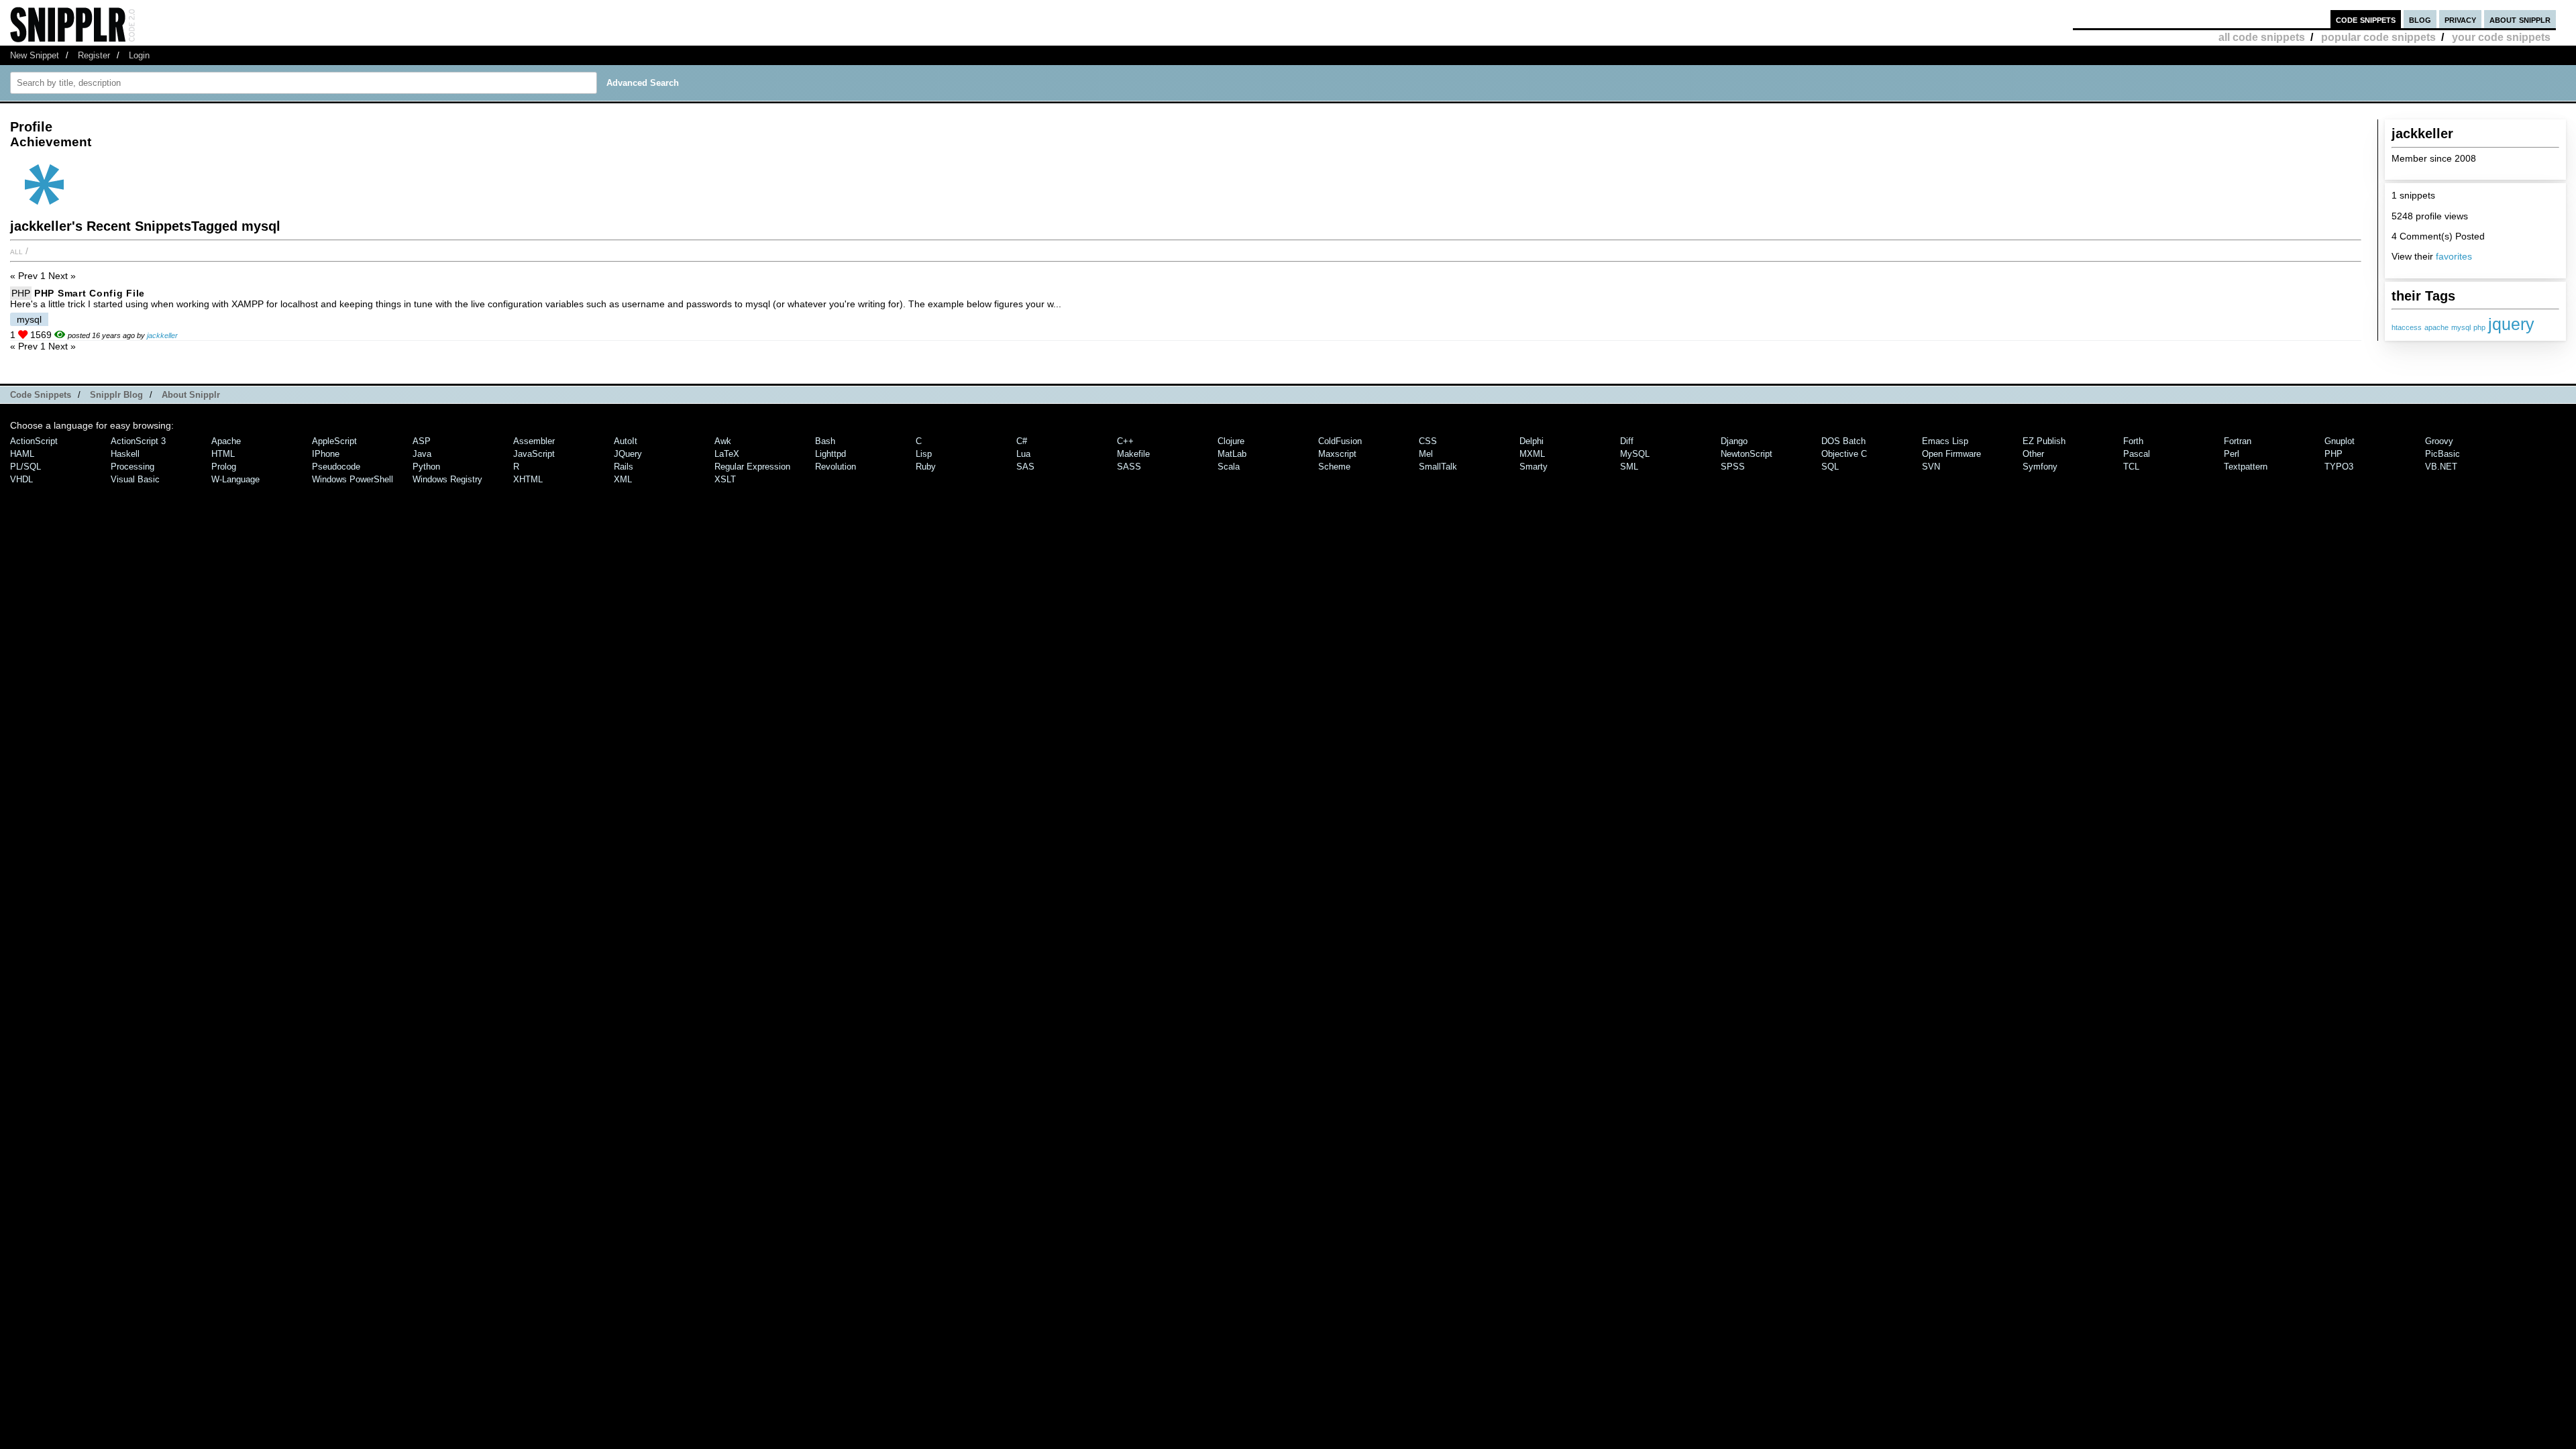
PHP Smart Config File (90, 293)
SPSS (1733, 467)
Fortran (2238, 441)
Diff (1627, 441)
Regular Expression (752, 467)
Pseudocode (336, 467)
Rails (624, 467)
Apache (226, 441)
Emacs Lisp (1945, 441)
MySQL (1635, 454)
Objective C (1844, 454)
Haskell (125, 454)
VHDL (21, 479)
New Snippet (35, 55)
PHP (21, 293)
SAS (1025, 467)
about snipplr (2520, 19)
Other (2033, 454)
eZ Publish (2044, 441)
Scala (1229, 467)
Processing (132, 467)
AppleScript (334, 441)
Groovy (2439, 441)
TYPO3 (2339, 467)
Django (1734, 441)
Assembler (534, 441)
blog (2420, 19)
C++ (1125, 441)
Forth (2133, 441)
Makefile (1133, 454)
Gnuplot (2340, 441)
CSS (1428, 441)
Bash (825, 441)
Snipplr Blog (116, 395)
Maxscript (1337, 454)
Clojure (1231, 441)
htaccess (2407, 327)
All (16, 251)
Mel (1426, 454)
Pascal (2137, 454)
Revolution (836, 467)
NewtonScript (1747, 454)
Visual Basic (135, 479)
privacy (2460, 19)
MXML (1532, 454)
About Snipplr (191, 395)
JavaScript (534, 454)
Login (139, 55)
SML (1629, 467)
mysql (2461, 327)
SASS (1129, 467)
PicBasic (2443, 454)
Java (422, 454)
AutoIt (626, 441)
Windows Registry (447, 479)
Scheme (1334, 467)
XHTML (528, 479)
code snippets (2366, 19)
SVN (1931, 467)
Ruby (926, 467)
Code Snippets (41, 395)
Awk (723, 441)
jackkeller (162, 335)
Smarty (1534, 467)
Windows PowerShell (353, 479)
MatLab (1232, 454)
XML (623, 479)
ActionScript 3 (138, 441)
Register (94, 55)
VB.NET (2441, 467)
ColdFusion (1340, 441)
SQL (1830, 467)
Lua (1023, 454)
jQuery (628, 454)
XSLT (725, 479)
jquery (2511, 324)
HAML (22, 454)
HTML (223, 454)
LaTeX (727, 454)
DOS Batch (1843, 441)
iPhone (326, 454)
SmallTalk (1438, 467)
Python (426, 467)
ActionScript (34, 441)
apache (2436, 327)
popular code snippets (2378, 37)
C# (1022, 441)
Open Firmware (1951, 454)
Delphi (1532, 441)
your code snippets (2501, 37)
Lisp (924, 454)
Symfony (2040, 467)
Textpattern (2246, 467)
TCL (2131, 467)
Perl (2232, 454)
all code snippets (2262, 37)
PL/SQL (25, 467)
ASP (422, 441)
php (2479, 327)
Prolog (224, 467)
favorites (2454, 256)
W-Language (235, 479)
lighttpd (830, 454)
